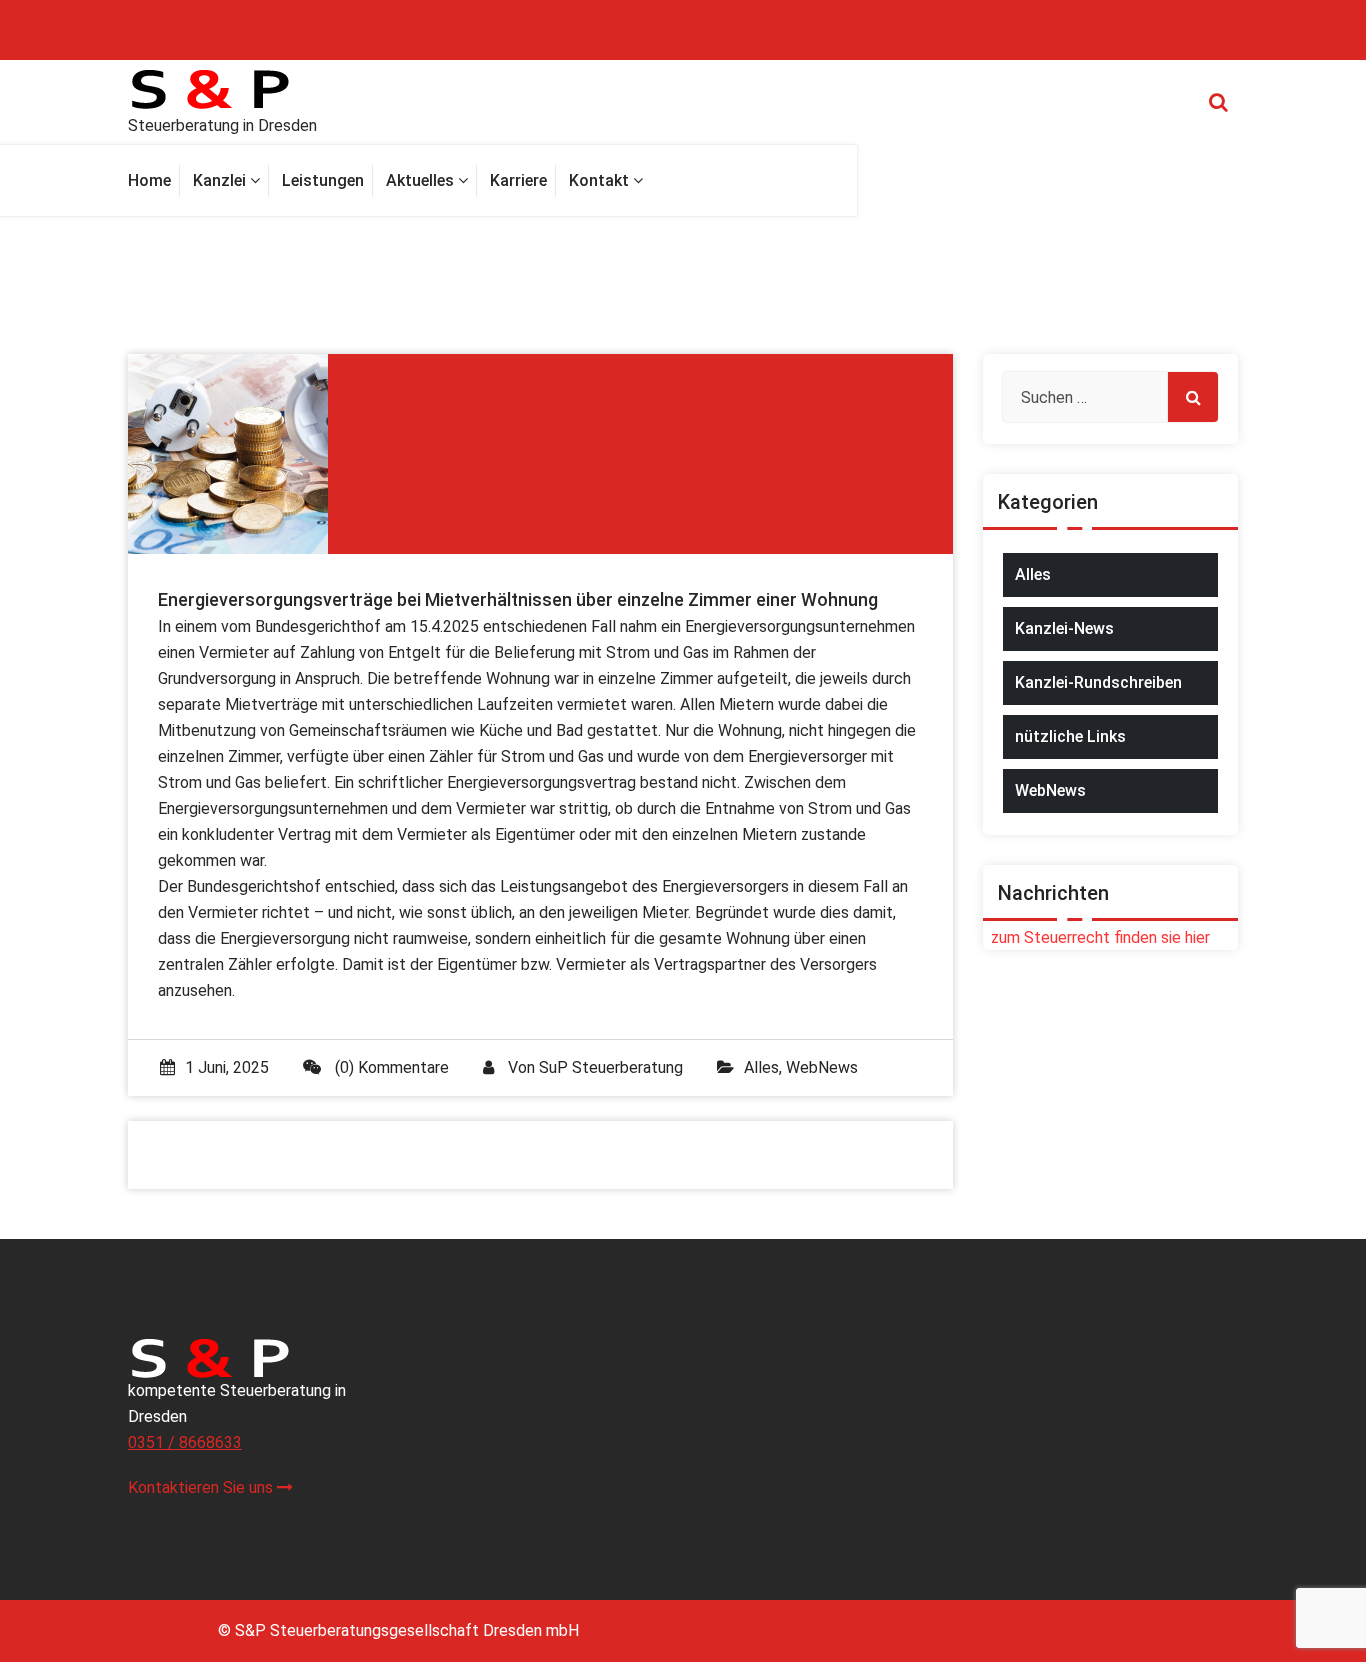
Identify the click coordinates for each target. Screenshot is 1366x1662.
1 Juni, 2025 (227, 1067)
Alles (761, 1067)
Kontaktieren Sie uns (202, 1487)
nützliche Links (1070, 736)
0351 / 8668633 (185, 1442)
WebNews (822, 1067)
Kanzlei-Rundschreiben (1098, 682)
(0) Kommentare (390, 1067)
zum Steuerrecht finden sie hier (1096, 937)
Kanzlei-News (1064, 628)
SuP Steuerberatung (611, 1067)
